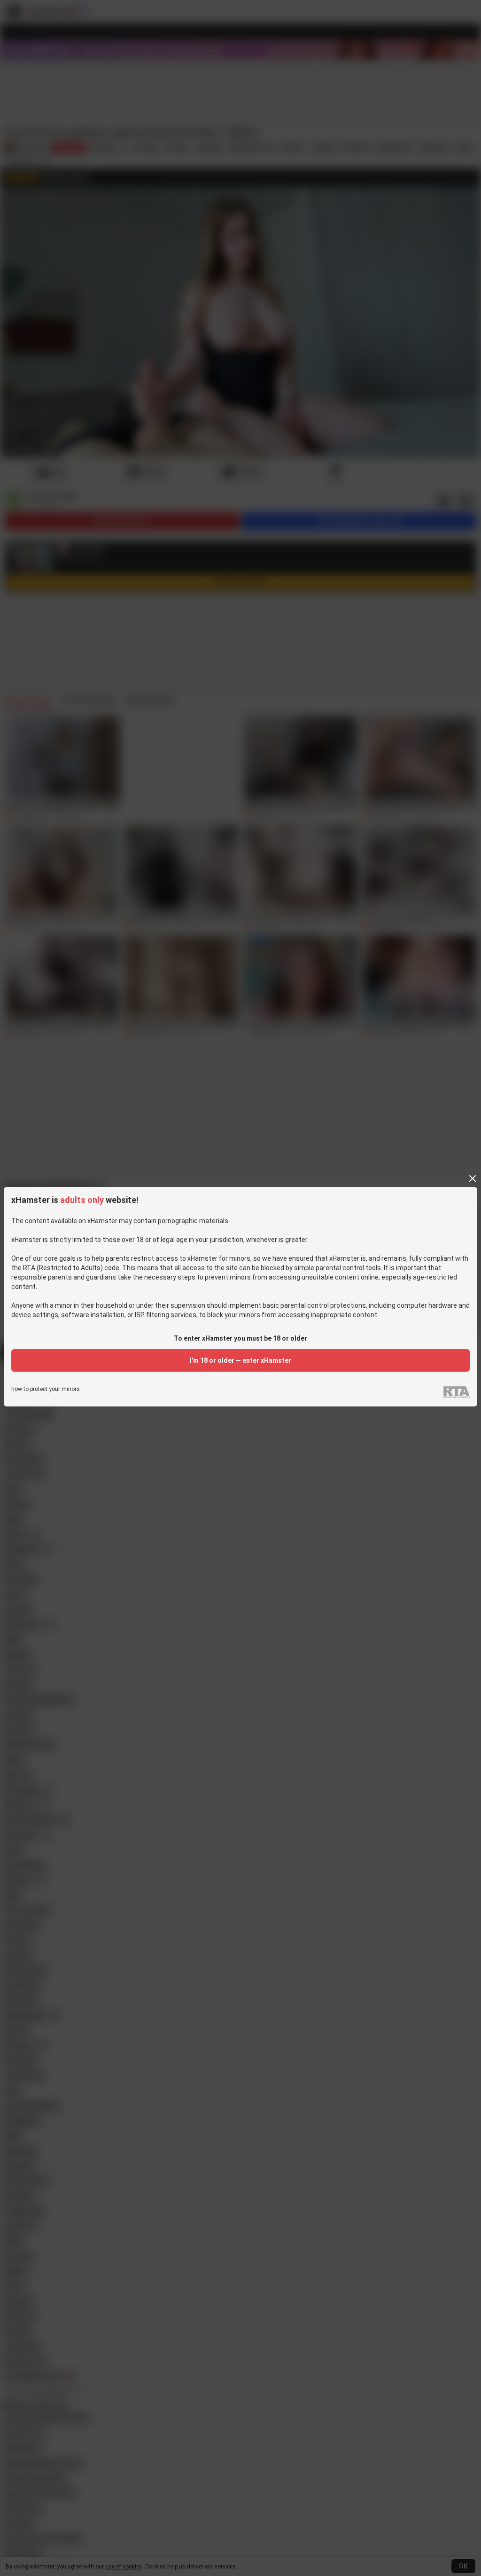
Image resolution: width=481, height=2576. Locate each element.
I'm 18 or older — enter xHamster (240, 1360)
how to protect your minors (46, 1389)
